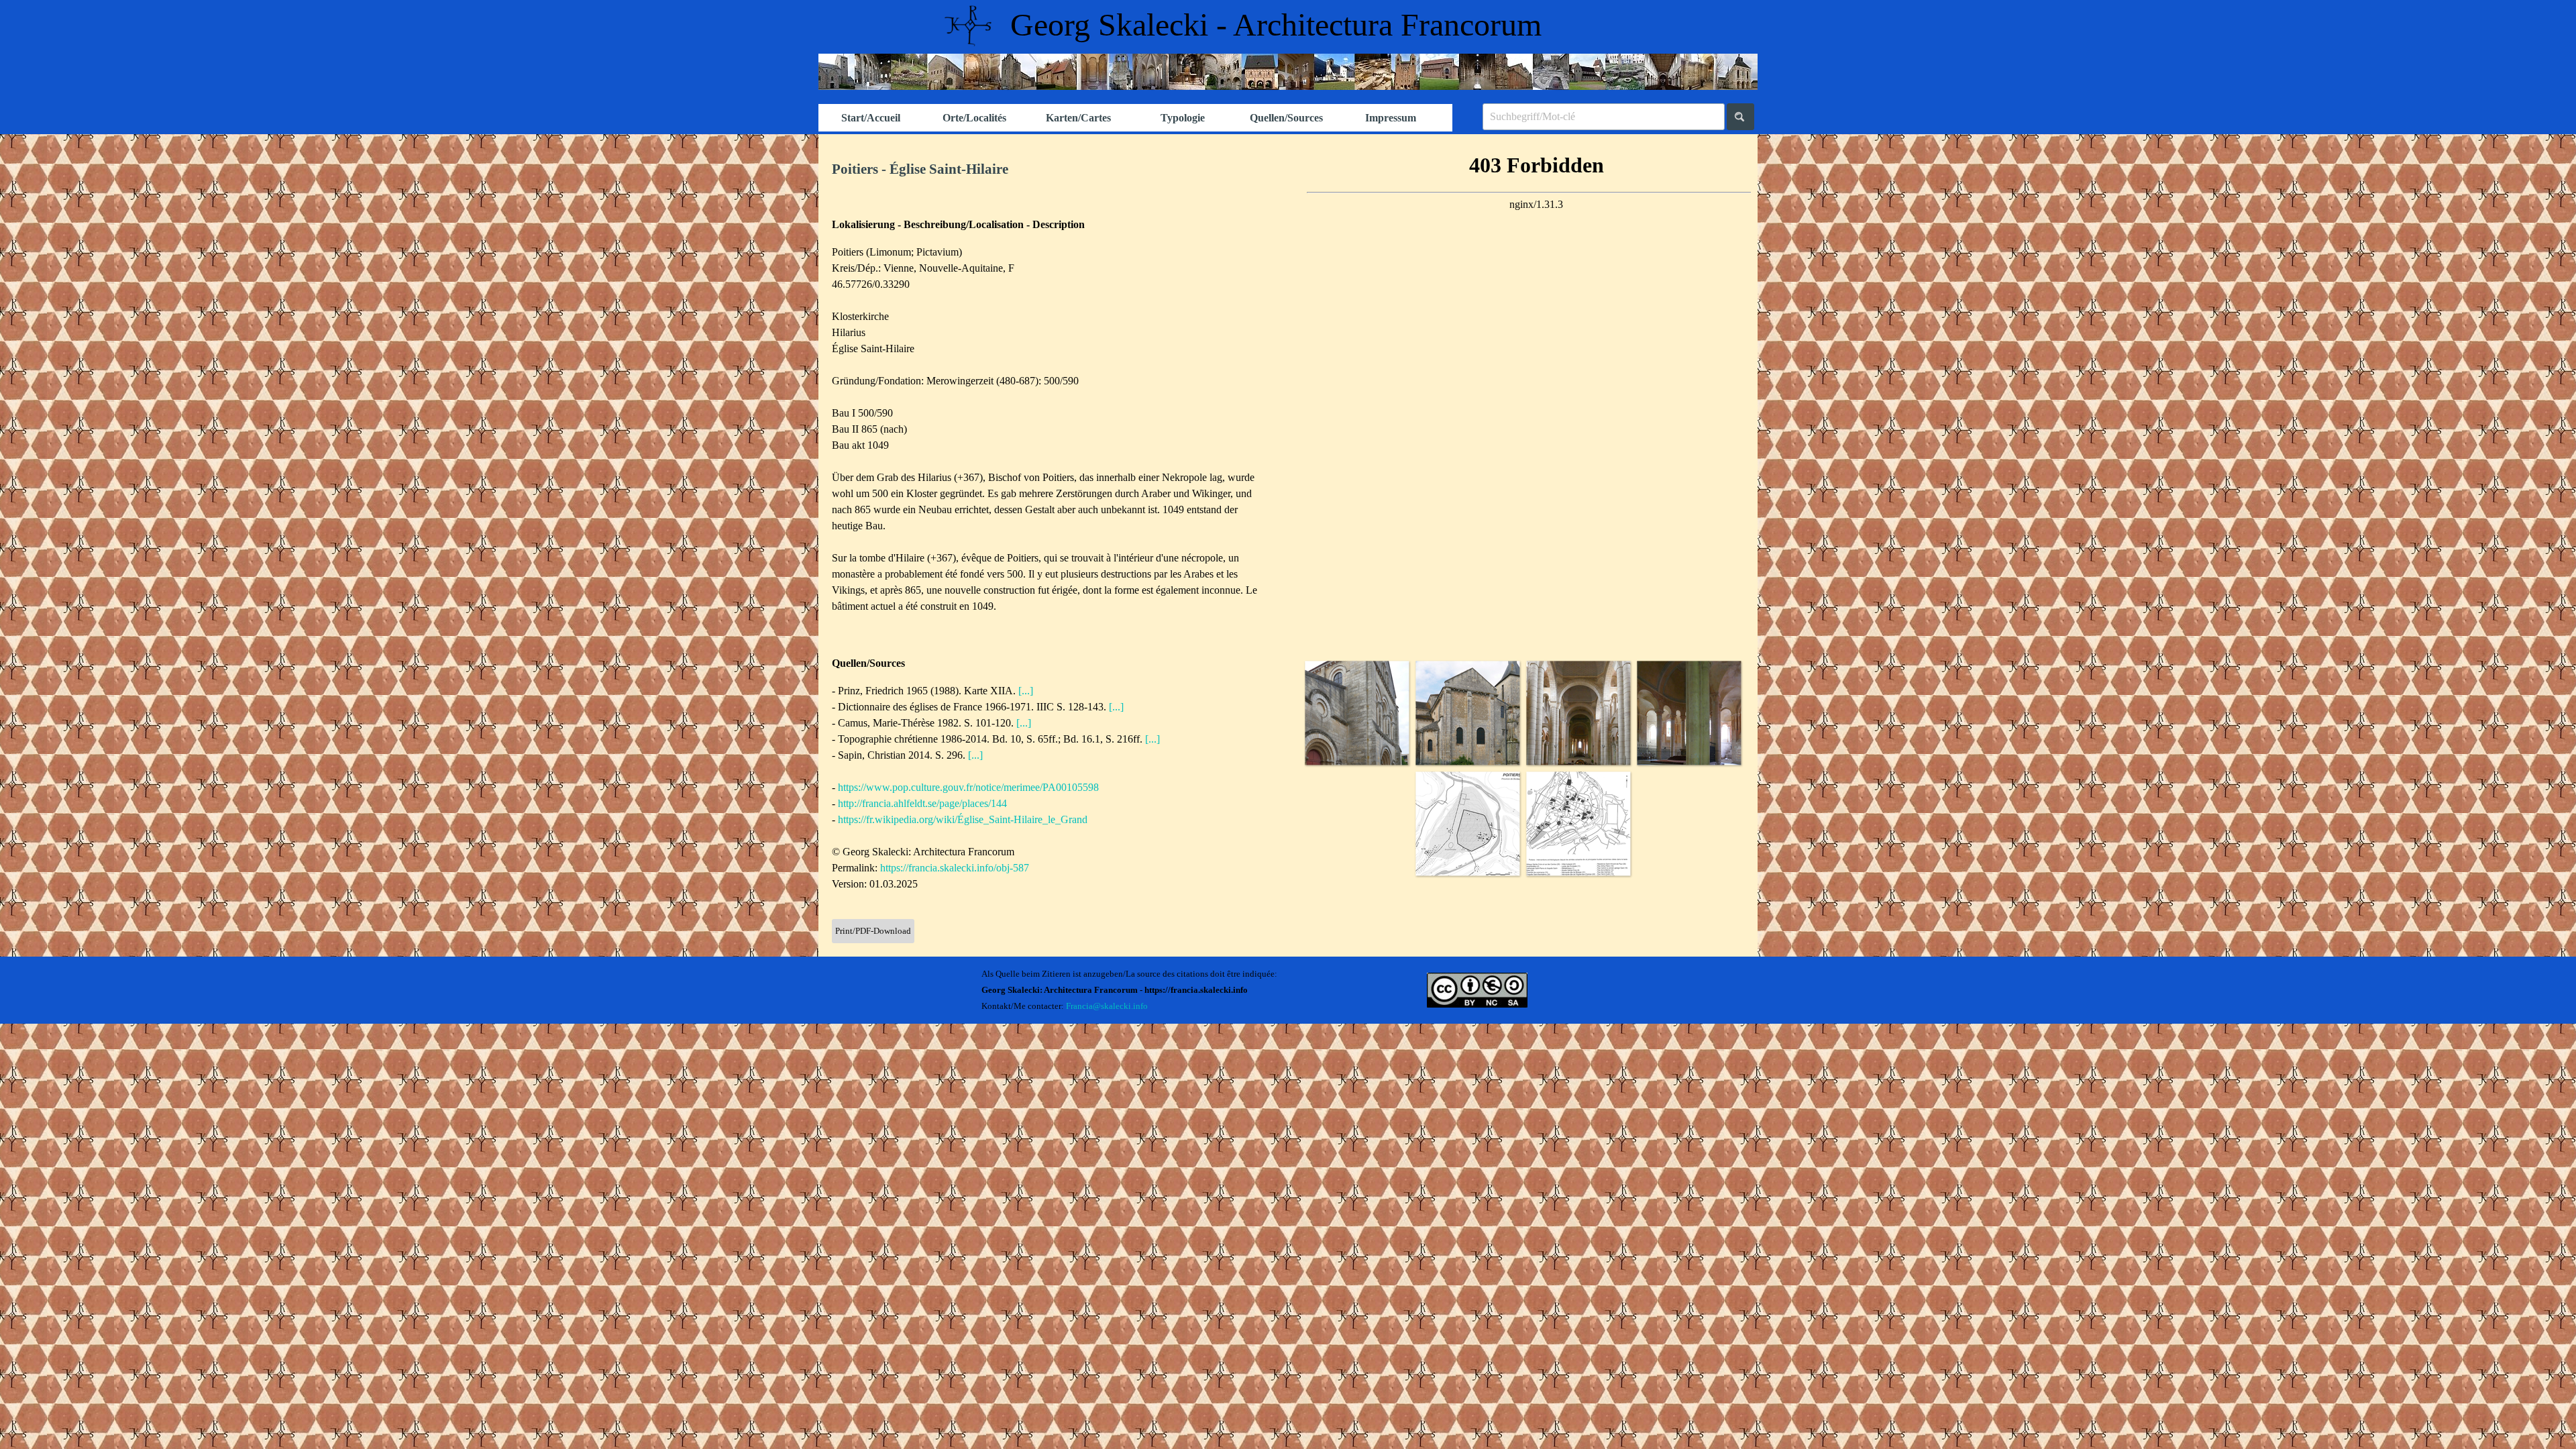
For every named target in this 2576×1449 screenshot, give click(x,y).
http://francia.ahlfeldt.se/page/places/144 (922, 803)
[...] (1026, 691)
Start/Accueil (871, 118)
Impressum (1391, 118)
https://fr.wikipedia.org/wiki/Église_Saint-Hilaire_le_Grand (963, 819)
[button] (1357, 713)
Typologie (1183, 118)
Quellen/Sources (1286, 118)
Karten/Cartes (1078, 118)
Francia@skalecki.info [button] (1107, 1006)
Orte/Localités (974, 118)
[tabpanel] (1053, 170)
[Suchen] (1740, 117)
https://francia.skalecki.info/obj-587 (955, 868)
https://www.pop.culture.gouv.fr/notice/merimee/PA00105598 (968, 787)
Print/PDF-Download (873, 931)
